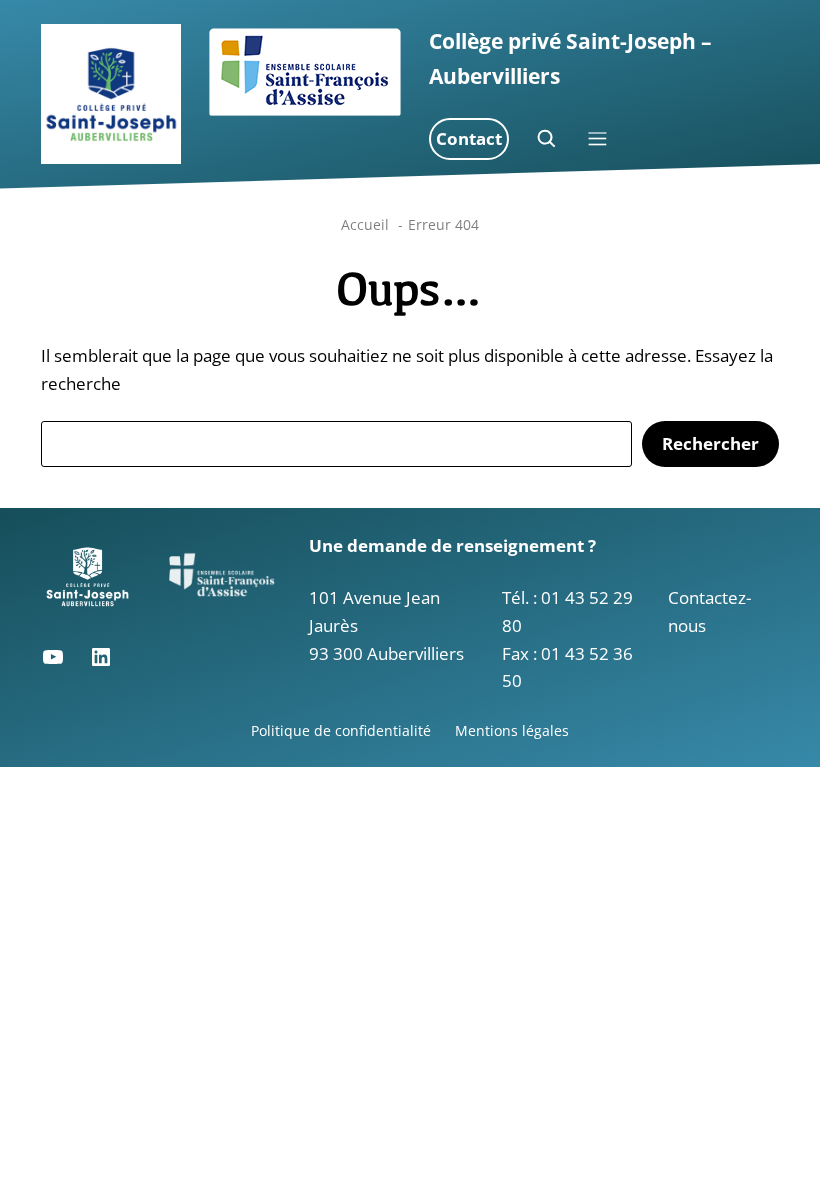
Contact (469, 138)
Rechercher (710, 443)
